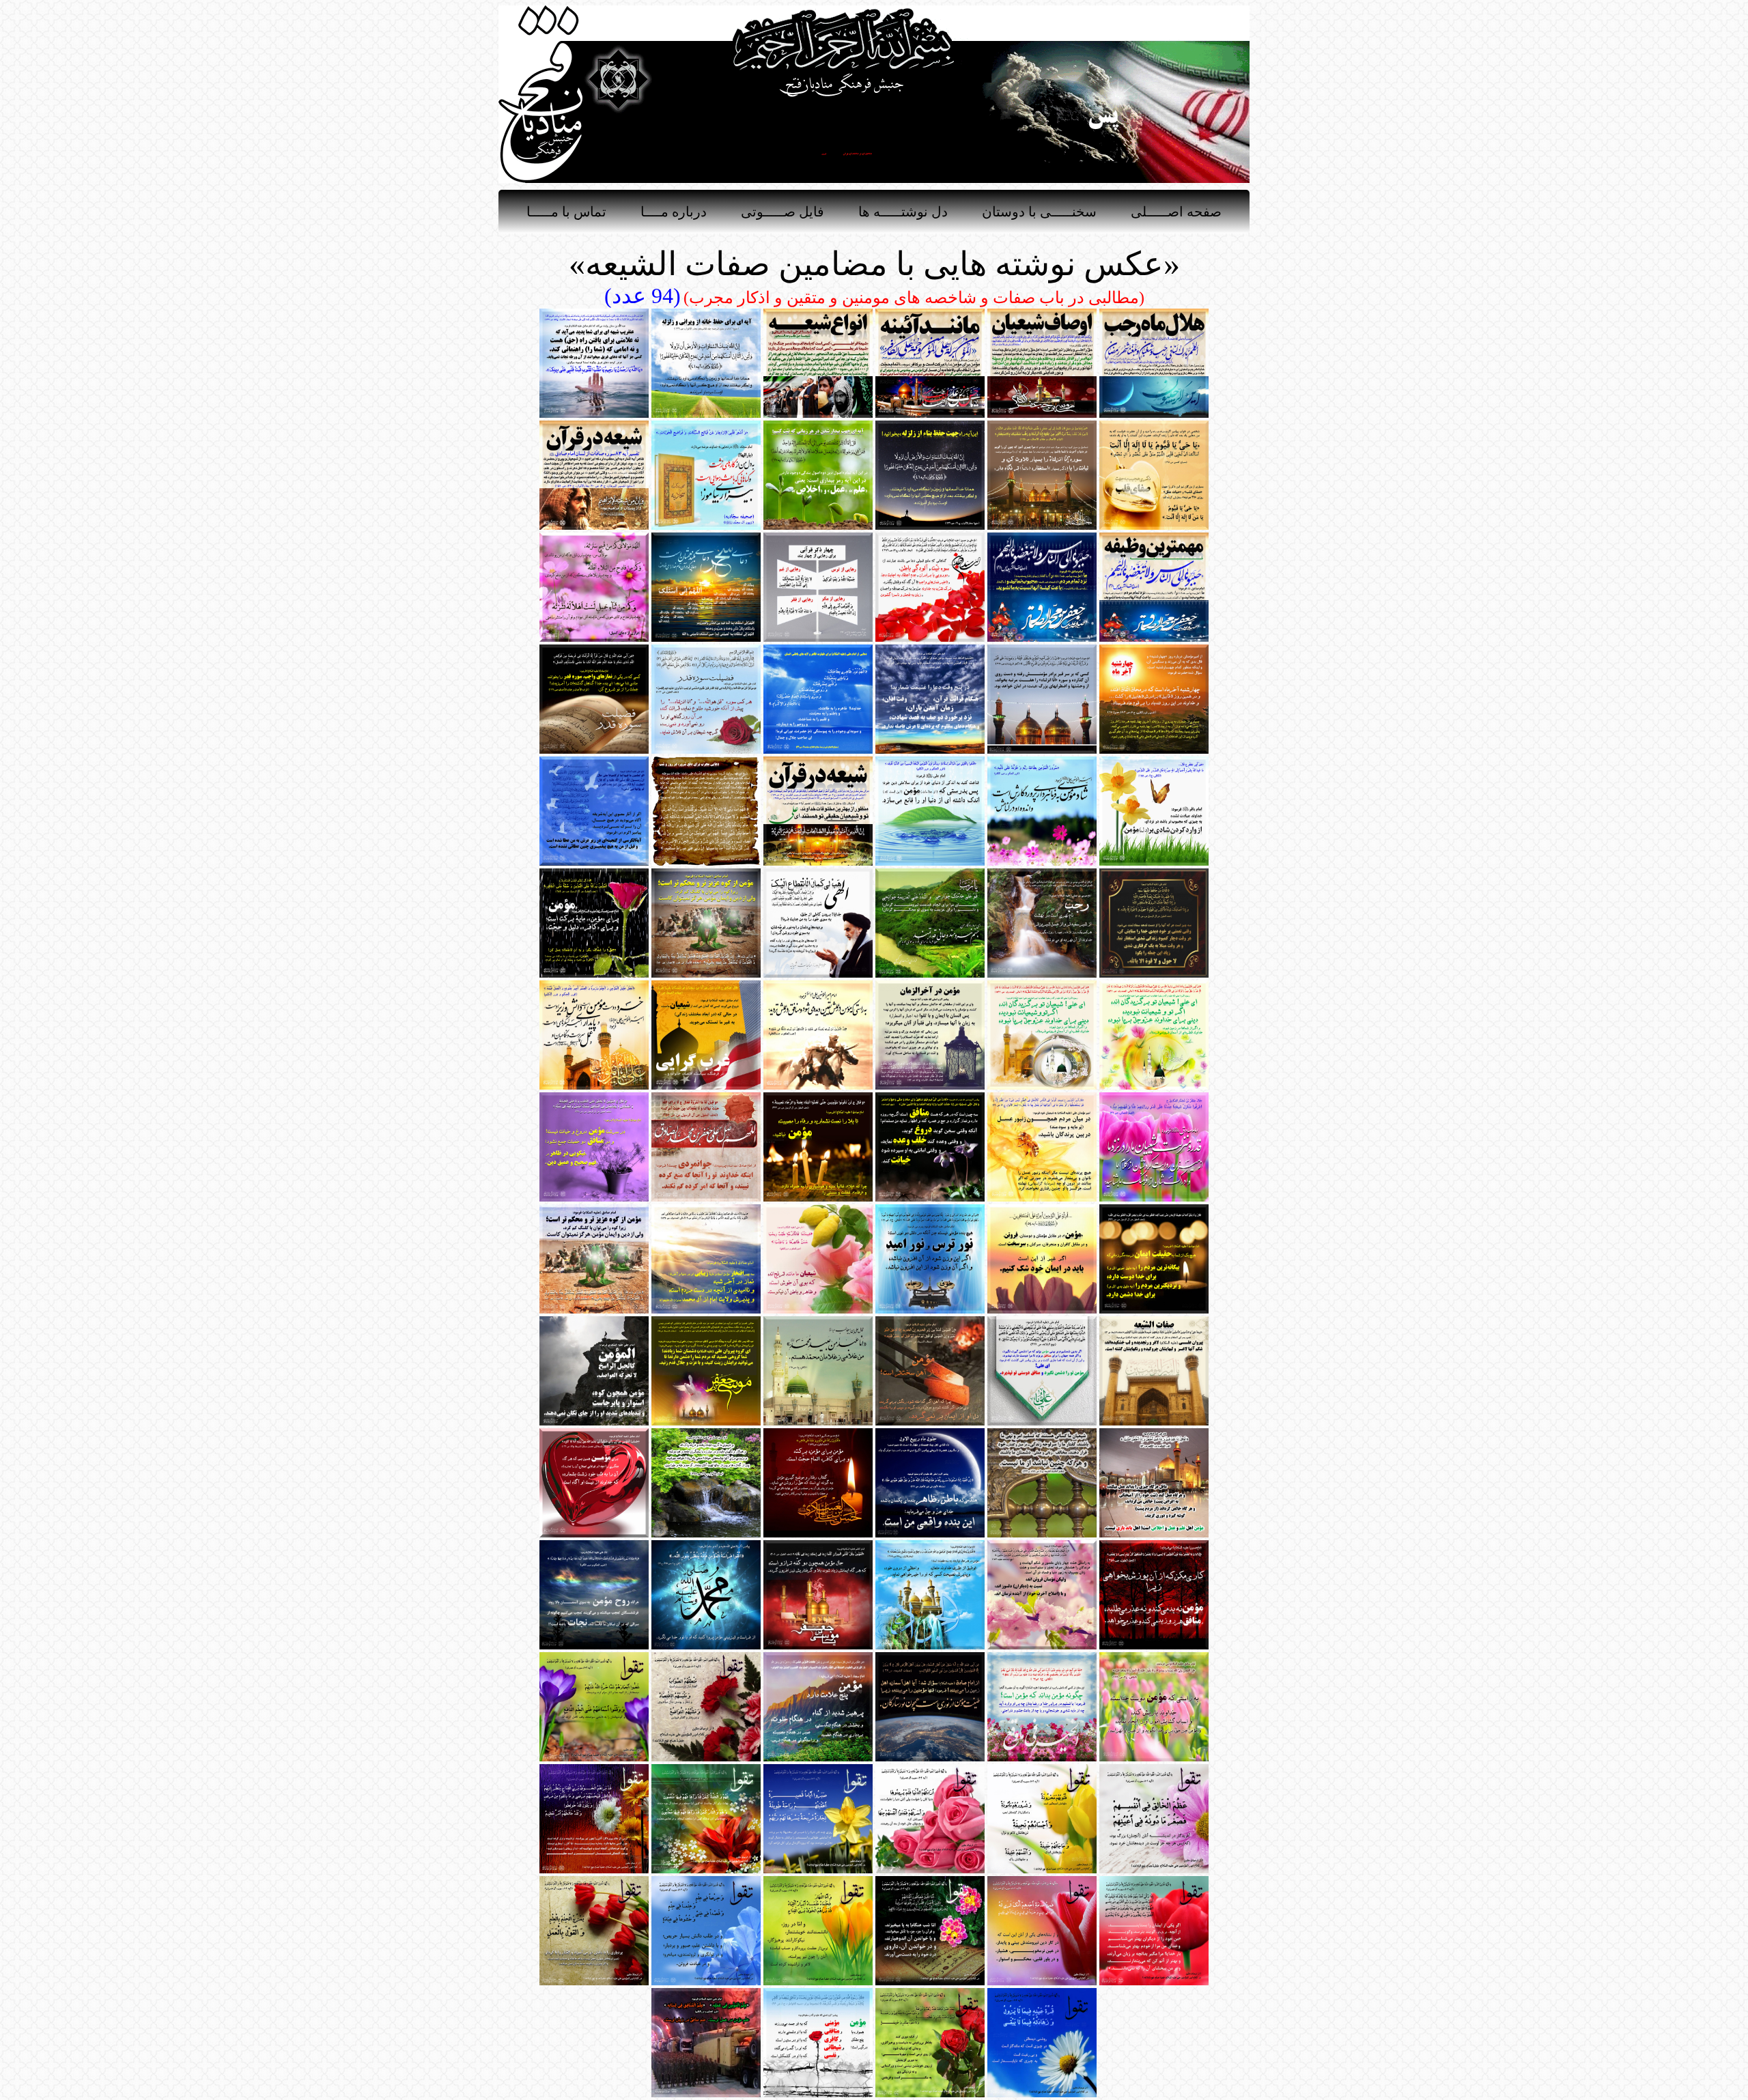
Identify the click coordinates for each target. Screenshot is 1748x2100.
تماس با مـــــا (566, 212)
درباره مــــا (674, 212)
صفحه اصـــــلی (1176, 212)
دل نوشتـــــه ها (903, 212)
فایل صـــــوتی (783, 212)
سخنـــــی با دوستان (1039, 212)
